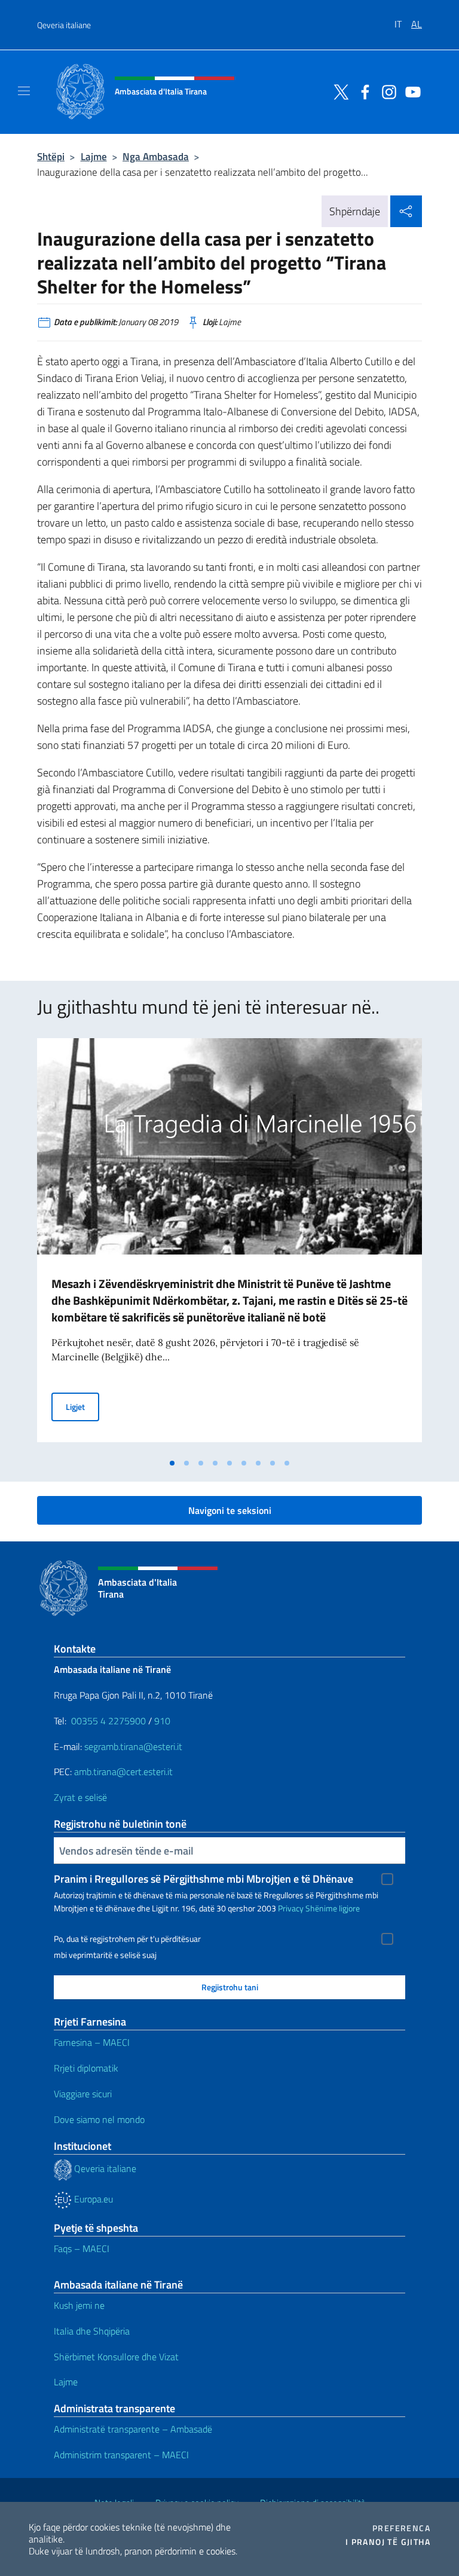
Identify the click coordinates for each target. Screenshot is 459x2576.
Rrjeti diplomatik (86, 2068)
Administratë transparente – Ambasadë (133, 2429)
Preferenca (401, 2528)
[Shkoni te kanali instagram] (386, 91)
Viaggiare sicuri (83, 2094)
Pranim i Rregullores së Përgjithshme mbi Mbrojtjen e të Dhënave (204, 1879)
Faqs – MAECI (82, 2248)
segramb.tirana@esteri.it (133, 1746)
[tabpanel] (229, 1245)
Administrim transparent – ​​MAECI (121, 2455)
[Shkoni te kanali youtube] (410, 91)
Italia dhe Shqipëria (92, 2331)
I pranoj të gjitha (388, 2542)
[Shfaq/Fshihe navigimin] (24, 91)
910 (162, 1721)
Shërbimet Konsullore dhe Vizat (116, 2357)
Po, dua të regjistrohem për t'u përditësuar (127, 1939)
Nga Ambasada (156, 156)
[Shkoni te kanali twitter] (338, 91)
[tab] (172, 1463)
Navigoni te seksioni (230, 1510)
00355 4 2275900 (108, 1721)
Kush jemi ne (79, 2305)
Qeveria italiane (64, 25)
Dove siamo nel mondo (99, 2119)
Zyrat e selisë (80, 1797)
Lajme (94, 156)
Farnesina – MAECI (92, 2042)
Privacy (291, 1908)
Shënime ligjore (333, 1908)
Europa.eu (92, 2199)
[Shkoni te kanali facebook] (362, 91)
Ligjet (82, 1406)
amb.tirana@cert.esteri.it (123, 1772)
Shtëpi (51, 156)
